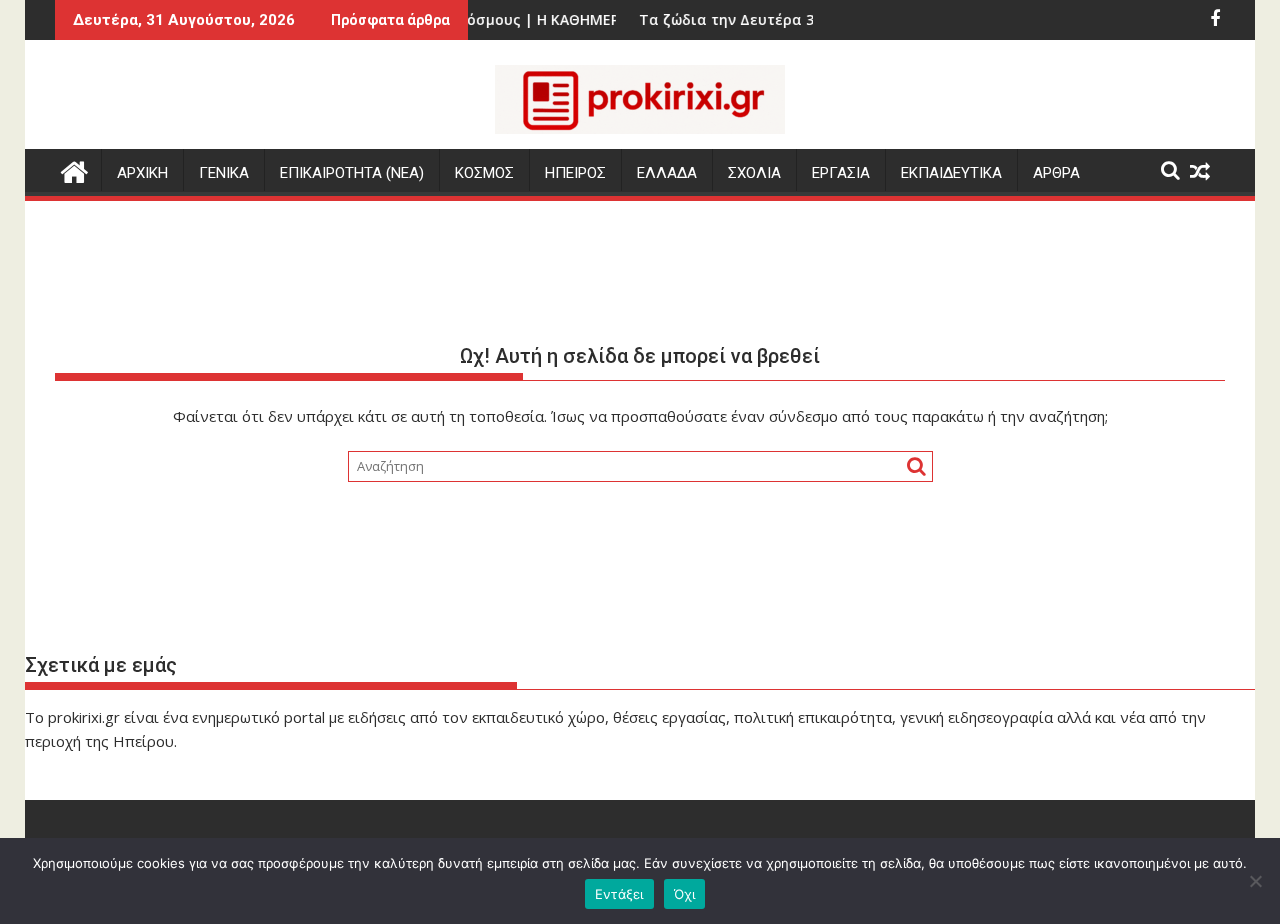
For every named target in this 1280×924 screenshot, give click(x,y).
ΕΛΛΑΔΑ (667, 173)
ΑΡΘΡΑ (1056, 173)
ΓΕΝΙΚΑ (224, 173)
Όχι (685, 894)
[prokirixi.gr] (74, 169)
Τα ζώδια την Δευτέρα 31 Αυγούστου (756, 19)
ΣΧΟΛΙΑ (754, 173)
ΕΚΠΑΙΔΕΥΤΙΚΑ (951, 173)
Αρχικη (142, 173)
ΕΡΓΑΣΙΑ (841, 173)
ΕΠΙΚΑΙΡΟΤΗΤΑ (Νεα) (352, 173)
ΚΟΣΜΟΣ (484, 173)
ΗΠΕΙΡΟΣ (575, 173)
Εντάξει (619, 894)
